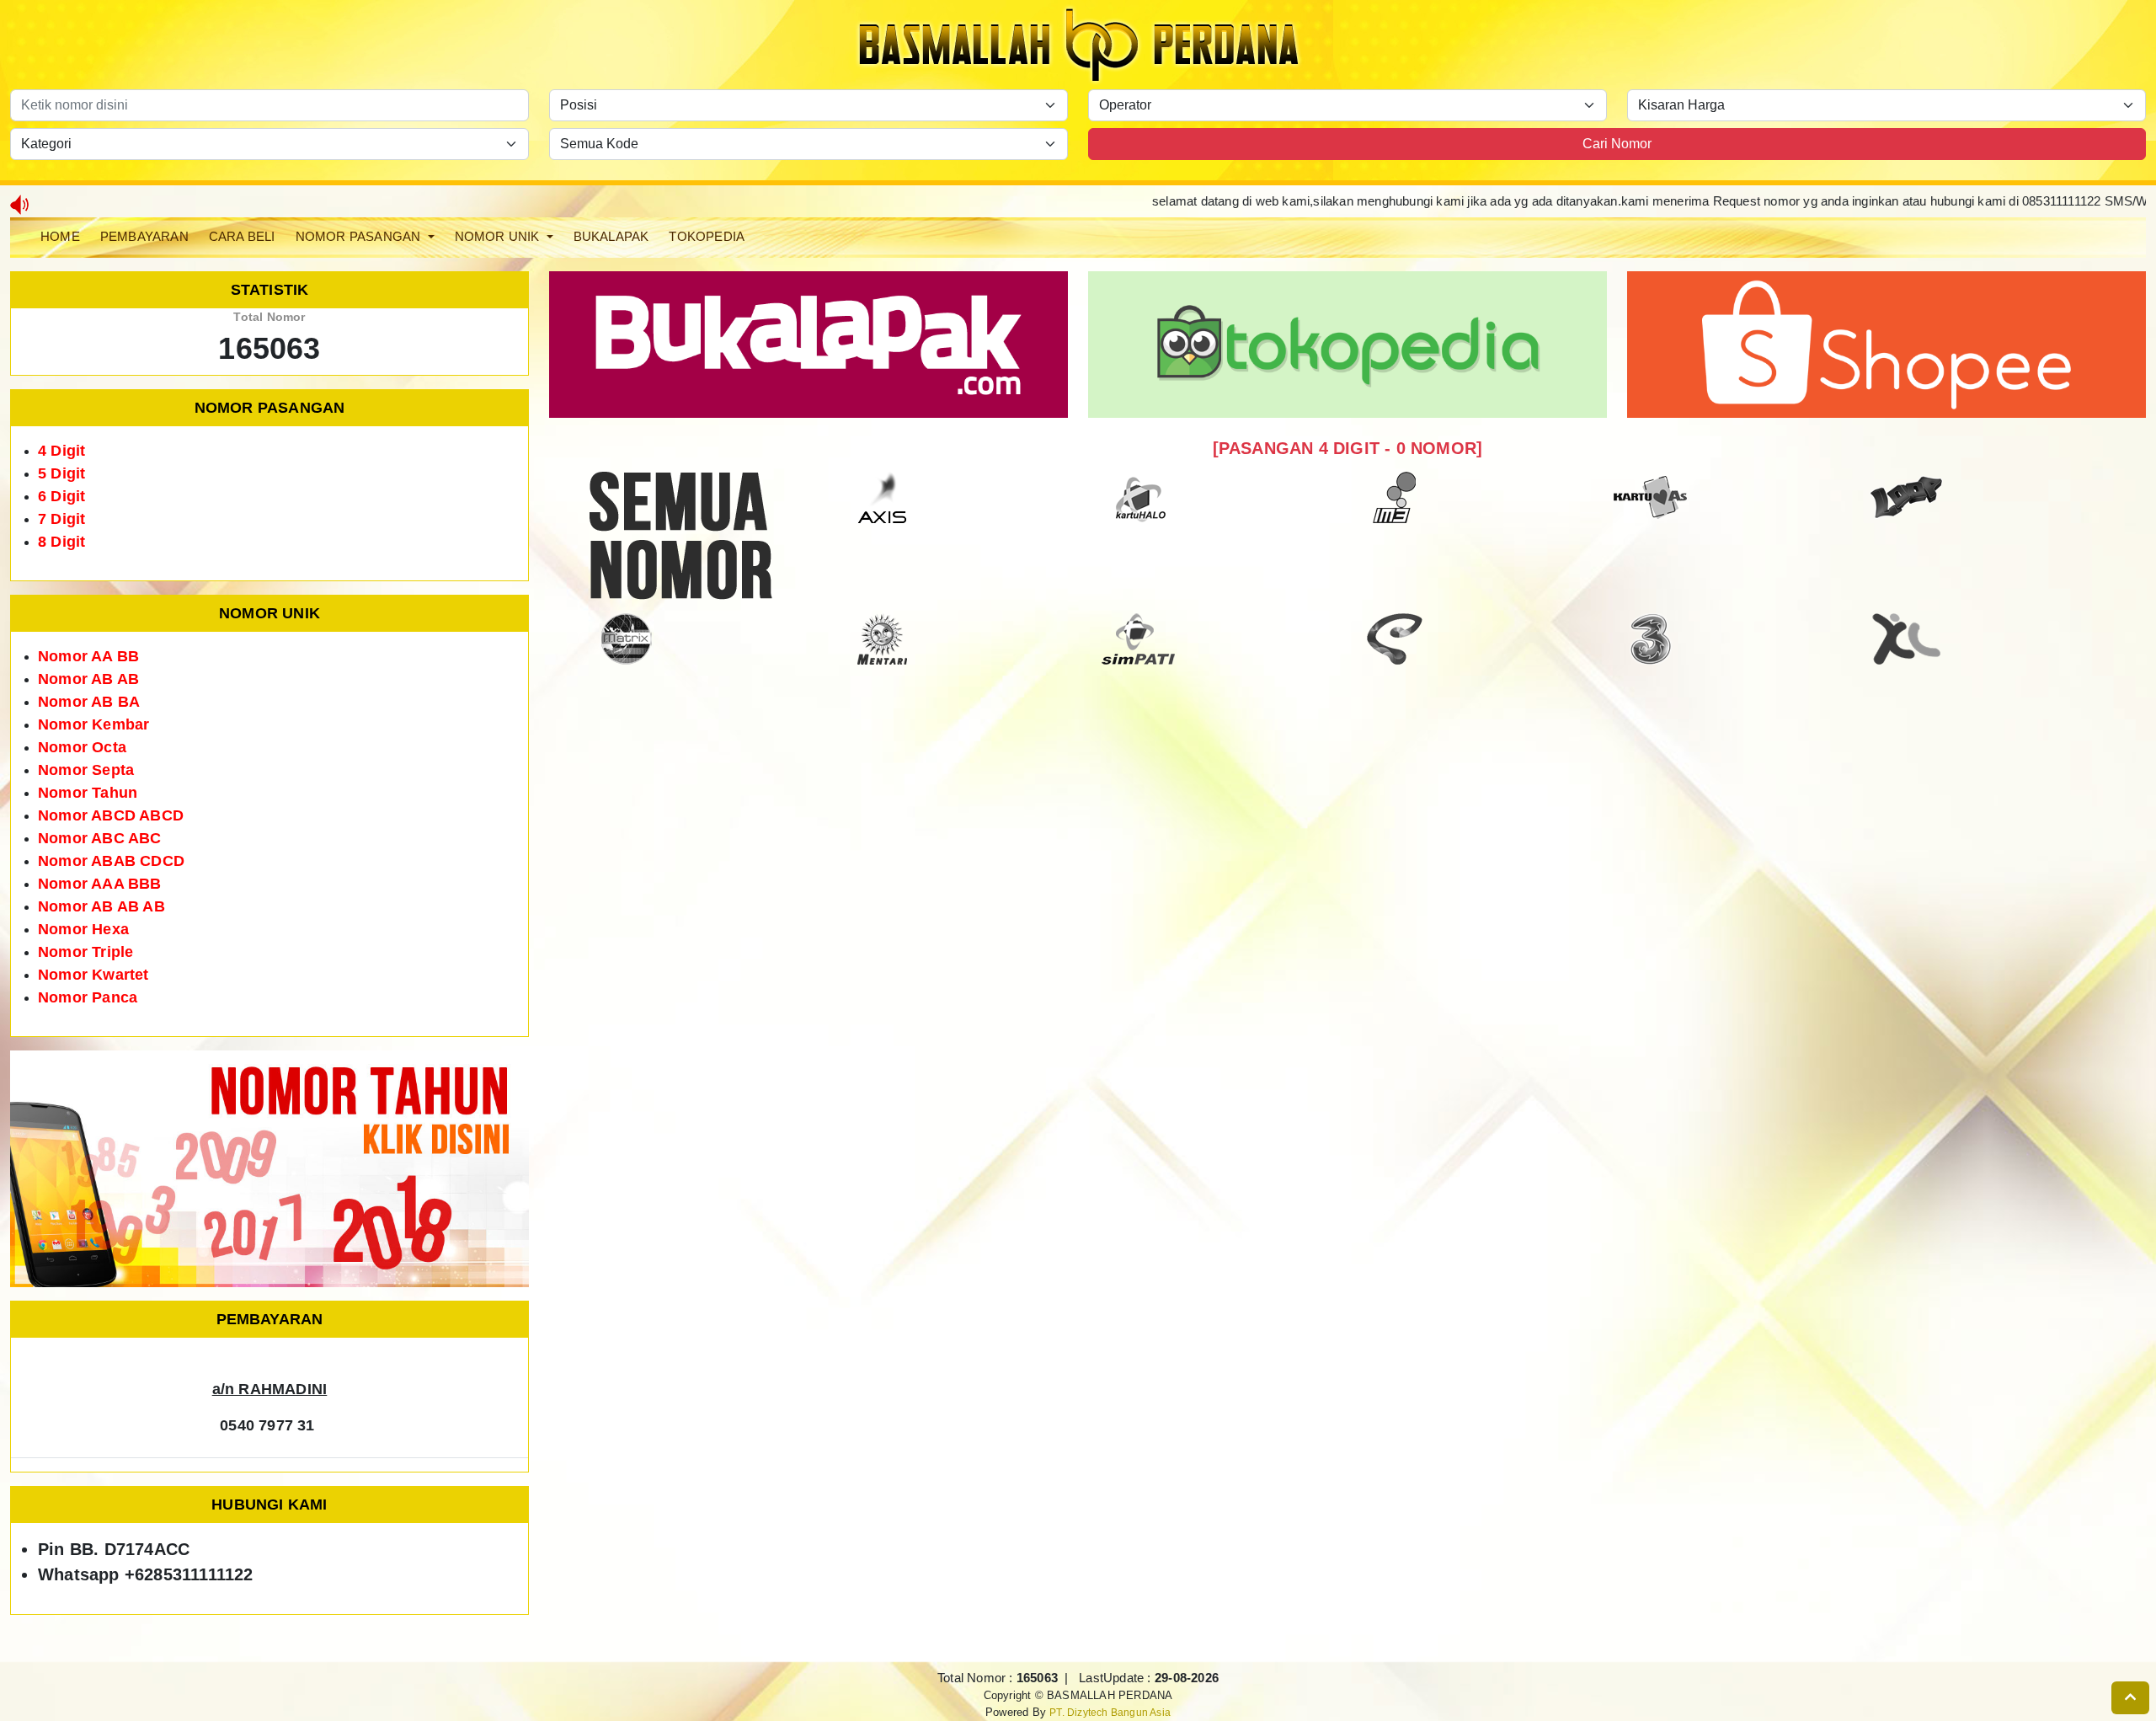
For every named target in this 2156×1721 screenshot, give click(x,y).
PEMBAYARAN (144, 236)
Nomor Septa (86, 770)
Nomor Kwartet (93, 975)
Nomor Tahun (88, 793)
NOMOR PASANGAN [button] (360, 236)
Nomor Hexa (83, 929)
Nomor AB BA (89, 702)
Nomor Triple (85, 952)
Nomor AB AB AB (101, 906)
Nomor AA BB (88, 656)
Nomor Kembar (93, 724)
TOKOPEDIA (707, 236)
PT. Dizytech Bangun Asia (1110, 1712)
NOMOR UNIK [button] (499, 236)
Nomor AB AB (88, 679)
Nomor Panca (88, 997)
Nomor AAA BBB (100, 884)
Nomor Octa (82, 747)
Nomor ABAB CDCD (111, 861)
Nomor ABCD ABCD (111, 815)
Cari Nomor (1617, 144)
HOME (60, 236)
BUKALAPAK (611, 236)
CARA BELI (242, 236)
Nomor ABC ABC (100, 838)
